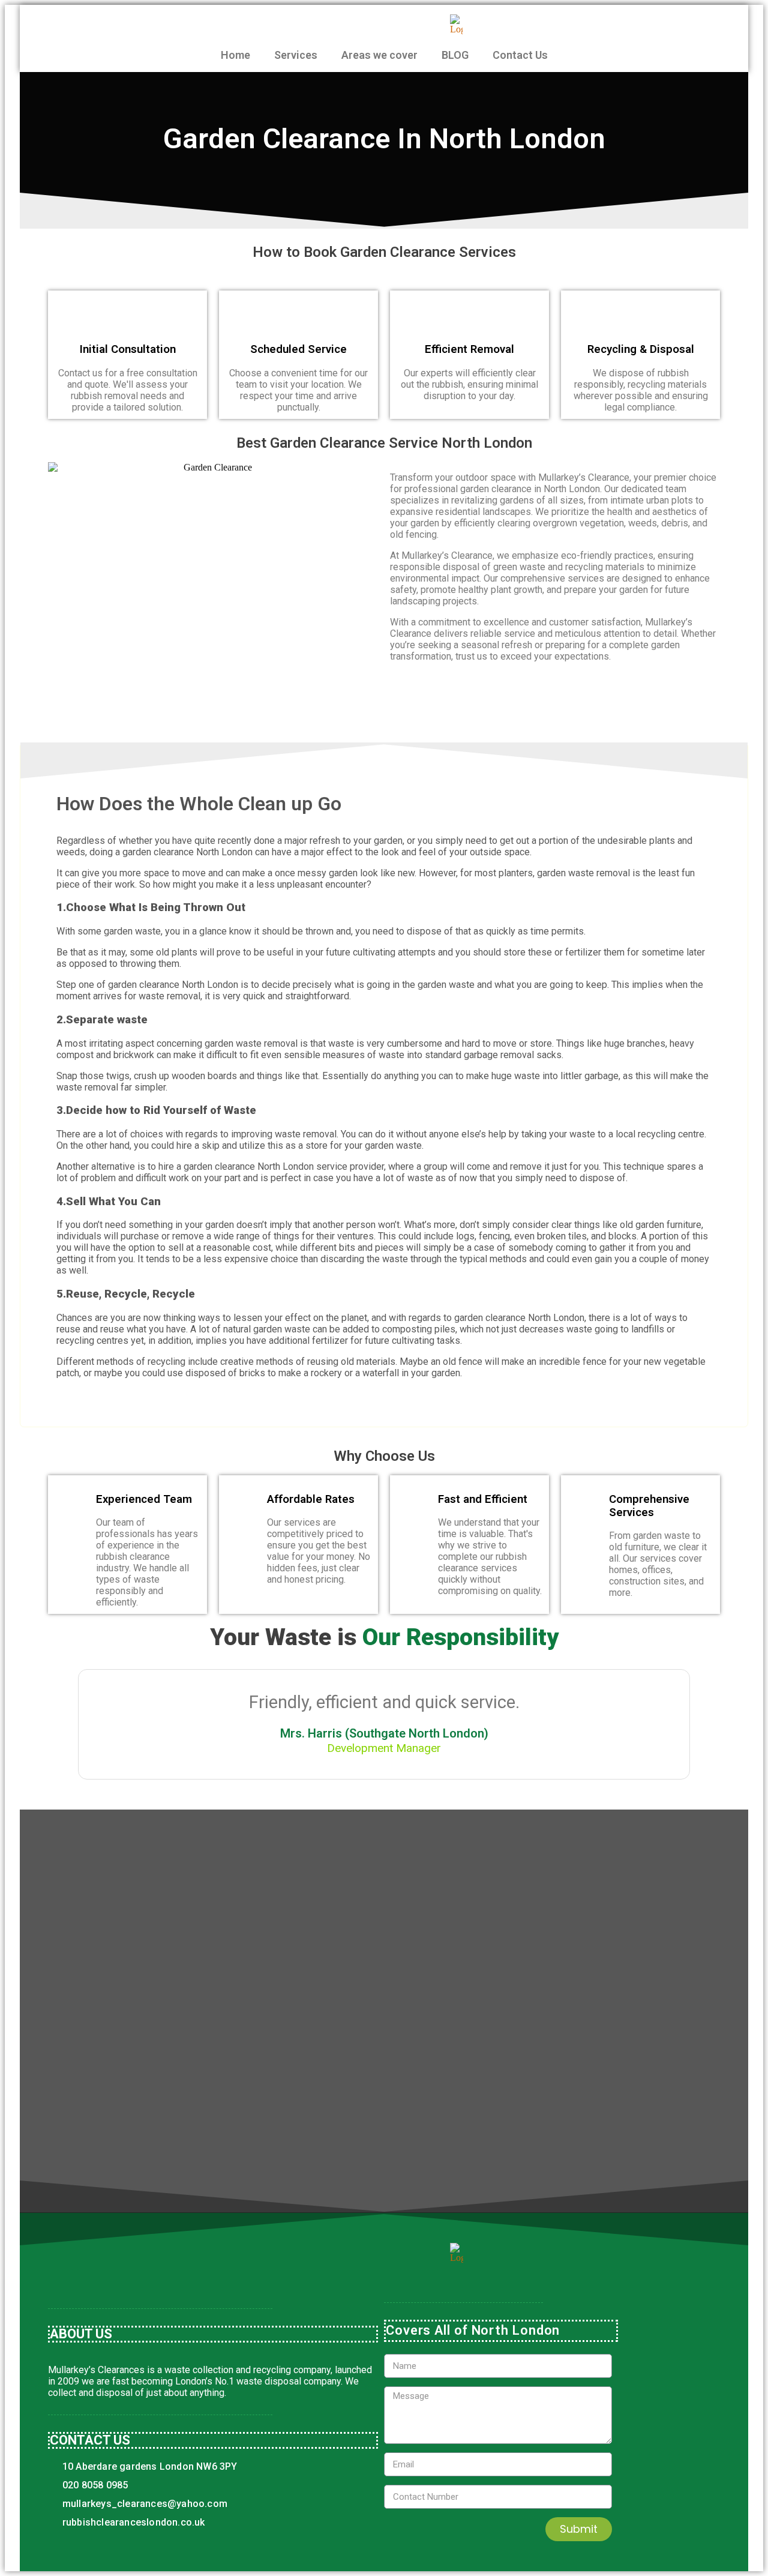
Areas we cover (379, 55)
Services (296, 55)
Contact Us (520, 55)
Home (235, 55)
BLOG (455, 55)
